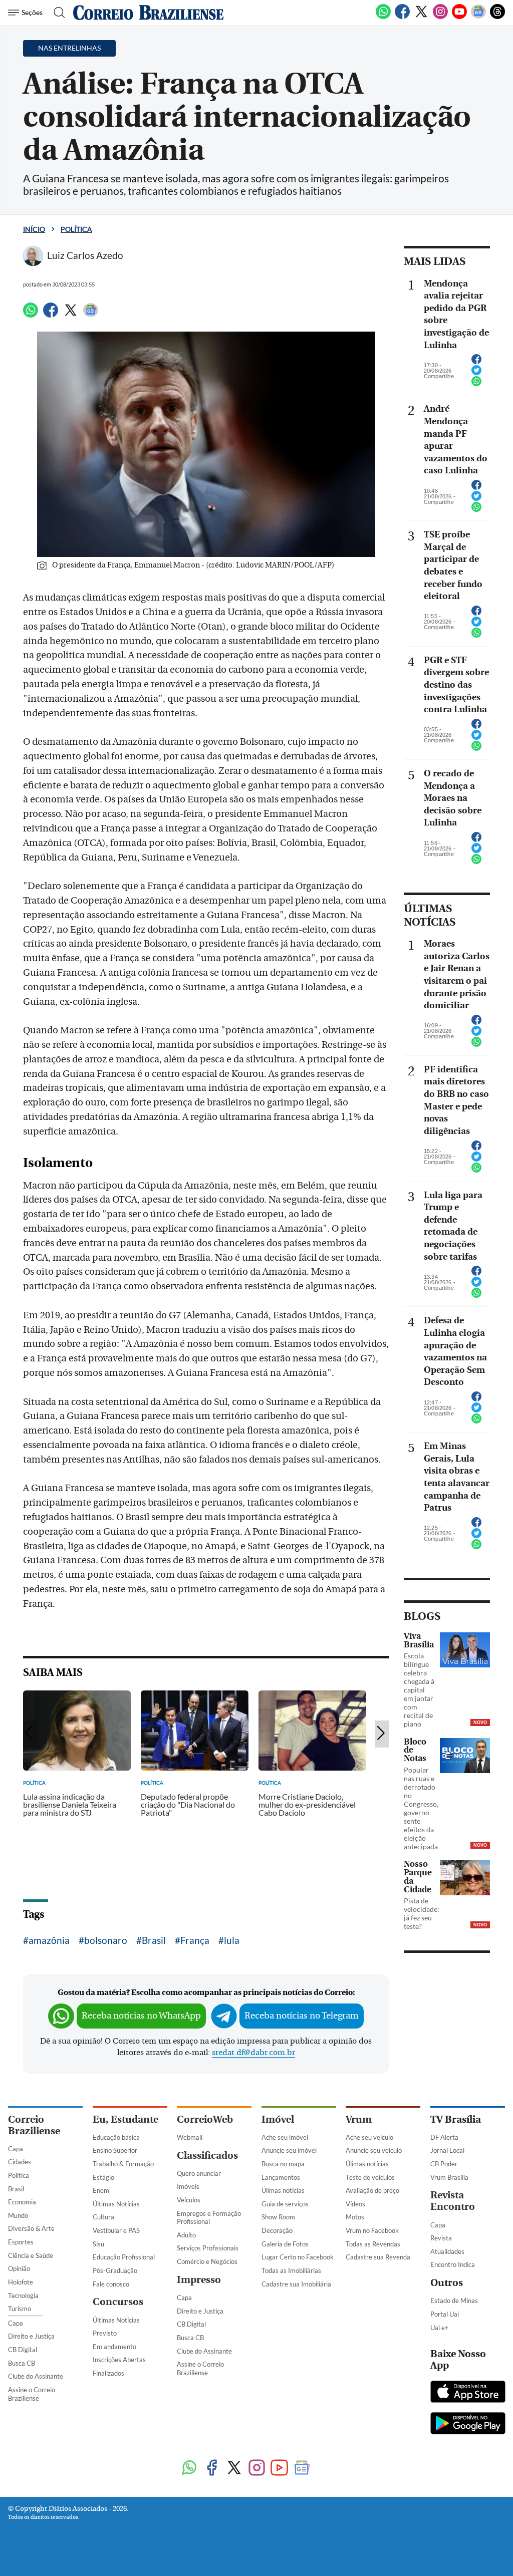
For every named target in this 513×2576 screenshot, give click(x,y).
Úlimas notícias (283, 2190)
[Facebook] (402, 17)
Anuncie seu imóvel (289, 2150)
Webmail (190, 2137)
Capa (16, 2149)
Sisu (98, 2244)
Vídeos (355, 2204)
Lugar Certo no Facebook (298, 2257)
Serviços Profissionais (208, 2248)
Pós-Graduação (115, 2270)
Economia (22, 2202)
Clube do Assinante (36, 2376)
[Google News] (478, 17)
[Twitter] (421, 17)
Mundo (18, 2215)
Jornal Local (447, 2150)
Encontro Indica (453, 2264)
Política (76, 229)
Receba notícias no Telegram (302, 2016)
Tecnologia (23, 2296)
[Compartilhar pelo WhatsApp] (476, 384)
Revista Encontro (453, 2201)
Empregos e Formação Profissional (209, 2218)
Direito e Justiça (31, 2336)
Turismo (20, 2309)
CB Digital (23, 2350)
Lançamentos (281, 2177)
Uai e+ (440, 2328)
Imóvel (278, 2119)
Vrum (359, 2119)
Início (34, 229)
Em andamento (114, 2347)
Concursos (118, 2302)
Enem (101, 2190)
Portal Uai (445, 2314)
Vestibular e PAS (116, 2230)
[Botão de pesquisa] (56, 13)
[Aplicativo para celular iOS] (468, 2393)
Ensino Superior (115, 2150)
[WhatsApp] (383, 17)
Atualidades (447, 2251)
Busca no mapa (283, 2164)
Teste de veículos (370, 2177)
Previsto (105, 2333)
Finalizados (108, 2373)
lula (232, 1940)
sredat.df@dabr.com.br (253, 2053)
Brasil (154, 1940)
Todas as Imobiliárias (291, 2270)
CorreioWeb (205, 2119)
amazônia (49, 1940)
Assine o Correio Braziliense (32, 2394)
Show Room (278, 2217)
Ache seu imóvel (285, 2137)
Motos (355, 2217)
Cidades (20, 2162)
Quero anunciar (199, 2173)
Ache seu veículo (369, 2137)
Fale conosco (111, 2284)
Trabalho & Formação (123, 2164)
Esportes (21, 2242)
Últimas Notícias (116, 2204)
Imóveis (188, 2186)
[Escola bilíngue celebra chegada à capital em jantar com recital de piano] (465, 1650)
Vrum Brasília (449, 2177)
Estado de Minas (454, 2301)
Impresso (199, 2280)
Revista (441, 2238)
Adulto (186, 2235)
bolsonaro (106, 1940)
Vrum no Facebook (372, 2230)
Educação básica (116, 2137)
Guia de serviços (285, 2204)
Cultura (103, 2217)
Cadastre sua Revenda (378, 2257)
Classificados (207, 2156)
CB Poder (444, 2164)
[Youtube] (459, 17)
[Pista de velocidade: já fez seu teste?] (465, 1878)
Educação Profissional (124, 2257)
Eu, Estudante (125, 2119)
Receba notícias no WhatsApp (141, 2016)
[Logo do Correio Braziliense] (148, 13)
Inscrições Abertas (119, 2360)
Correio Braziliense (34, 2125)
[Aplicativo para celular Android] (468, 2424)
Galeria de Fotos (285, 2244)
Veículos (189, 2200)
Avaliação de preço (372, 2190)
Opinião (19, 2268)
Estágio (103, 2177)
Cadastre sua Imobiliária (296, 2284)
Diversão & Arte (31, 2228)
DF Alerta (444, 2137)
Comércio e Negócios (207, 2261)
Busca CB (22, 2363)
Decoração (277, 2230)
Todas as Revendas (373, 2244)
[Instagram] (440, 17)
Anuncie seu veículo (374, 2150)
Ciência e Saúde (31, 2255)
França (195, 1940)
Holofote (21, 2282)
